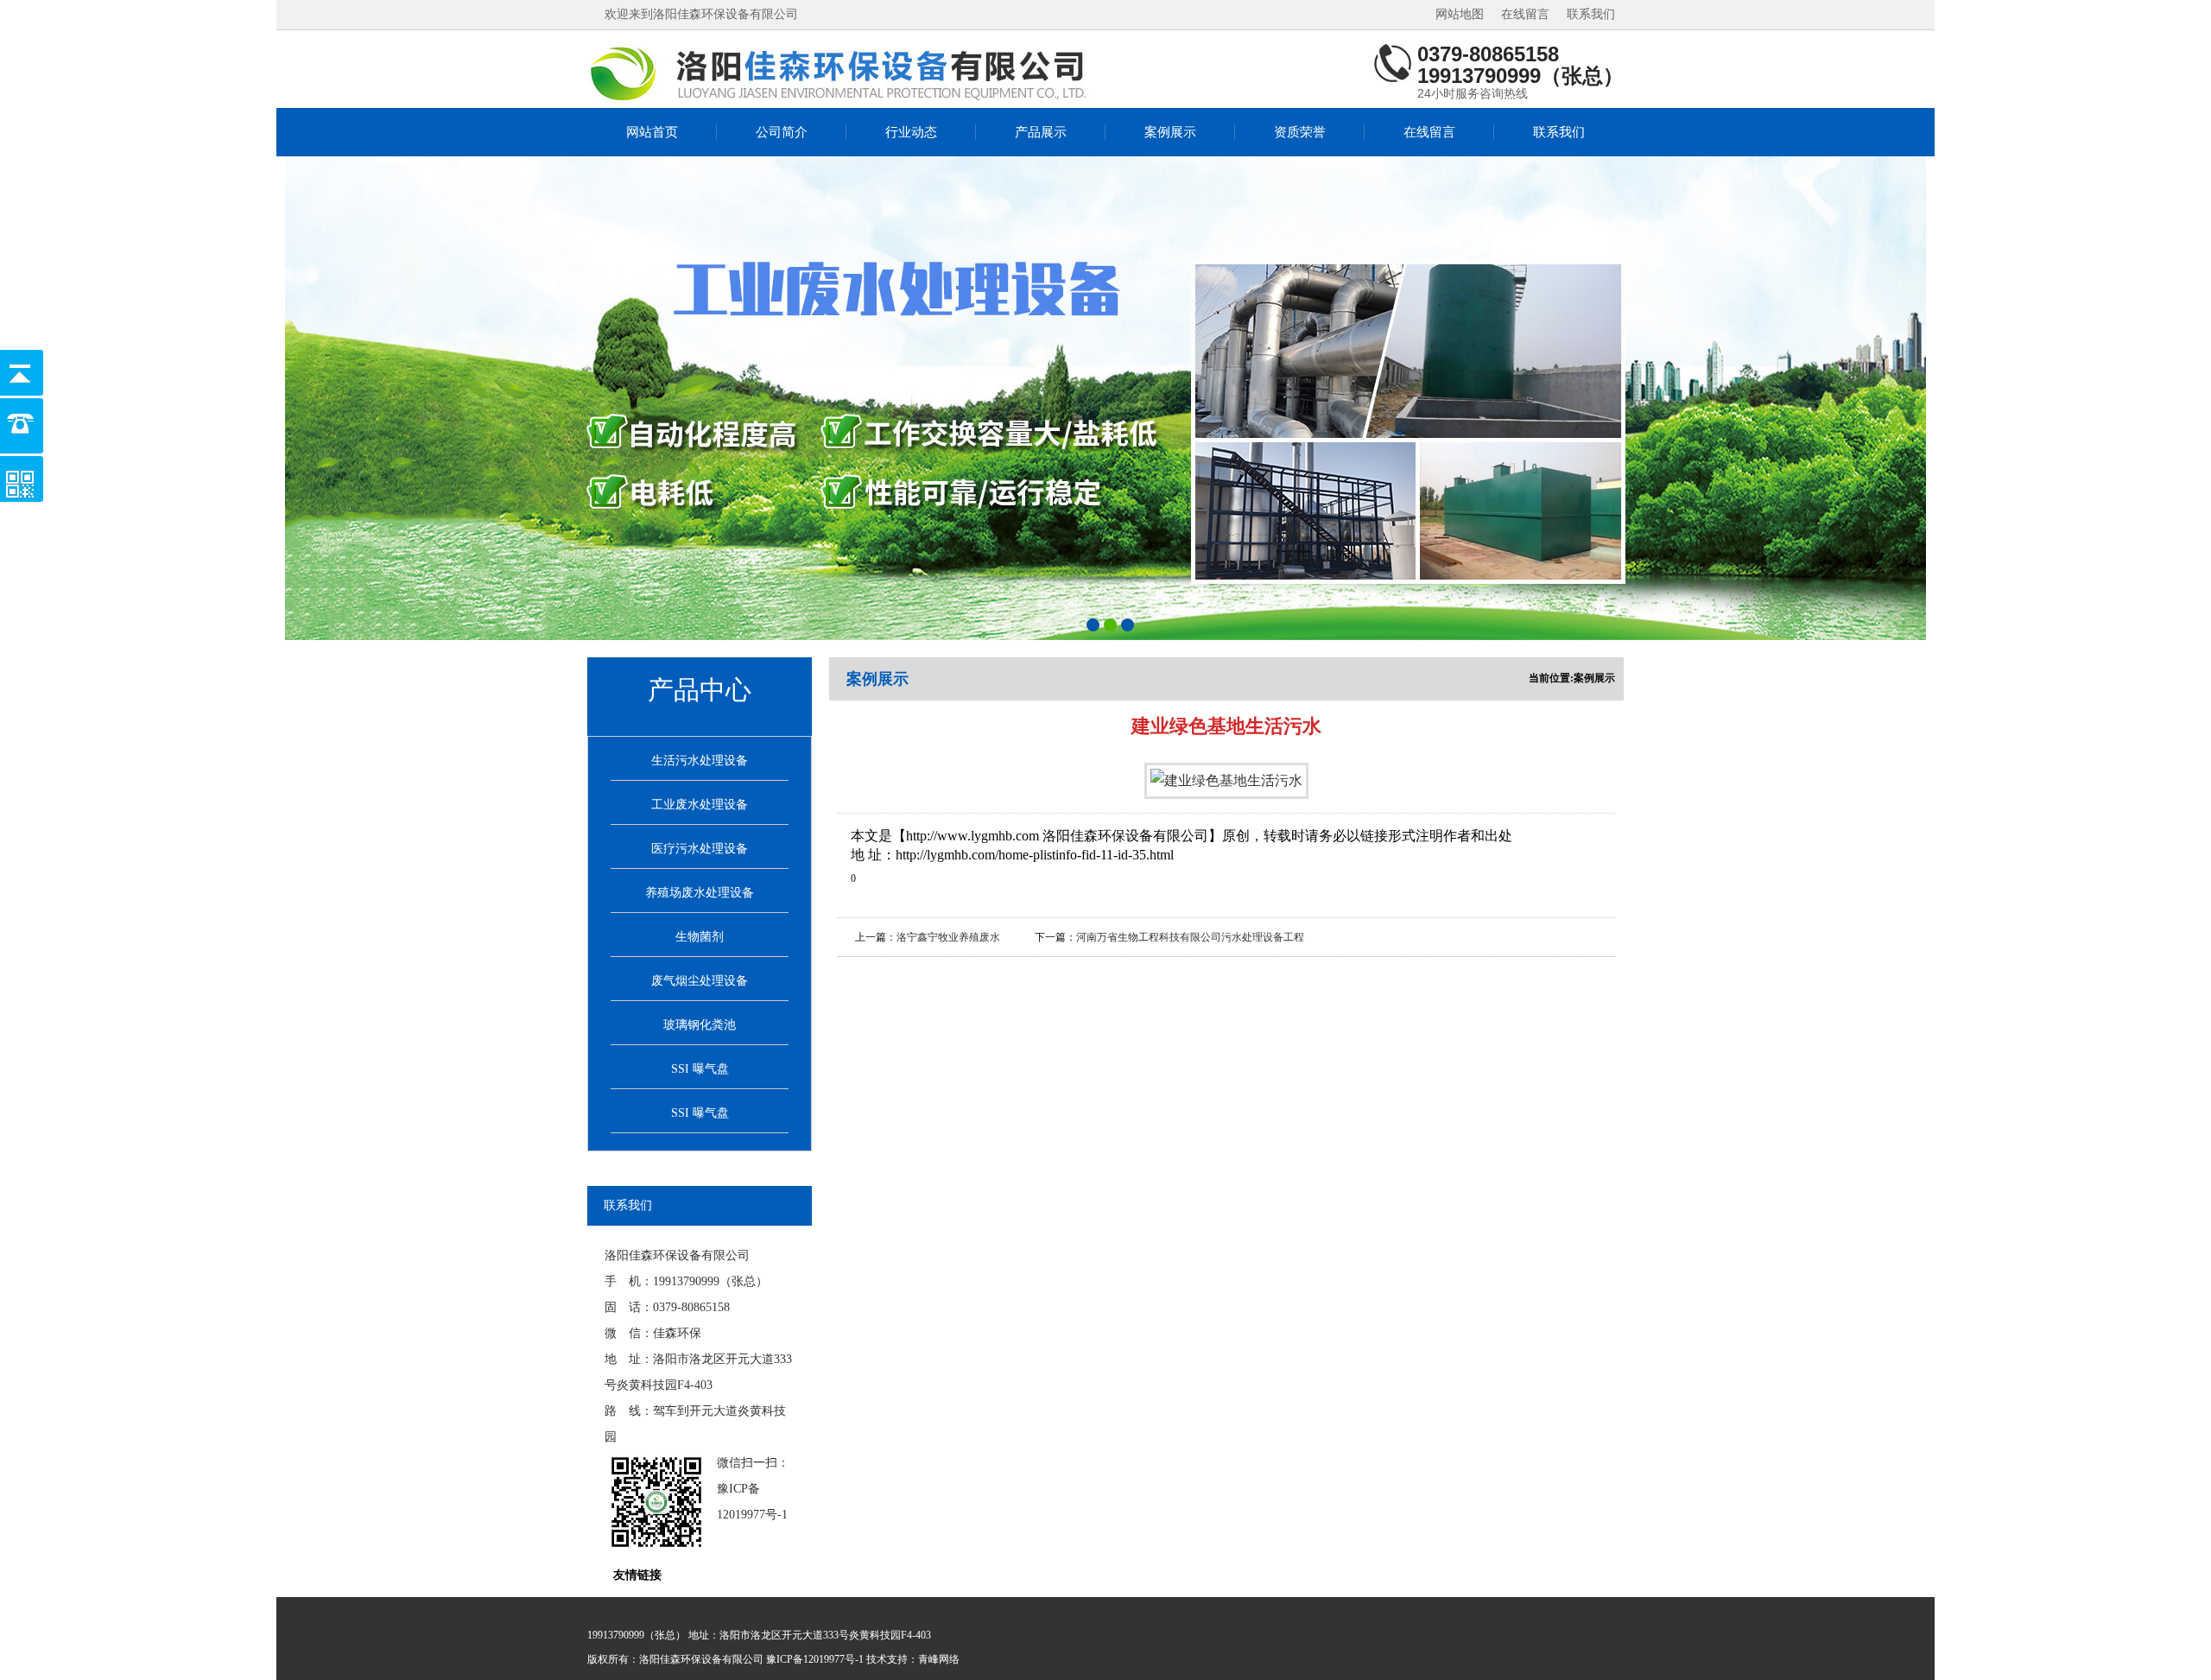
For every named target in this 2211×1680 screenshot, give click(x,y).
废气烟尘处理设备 (700, 981)
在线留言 (1525, 14)
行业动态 (911, 132)
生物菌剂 (700, 937)
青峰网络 (939, 1659)
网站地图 (1460, 14)
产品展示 (1041, 132)
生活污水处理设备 (700, 761)
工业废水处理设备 (700, 805)
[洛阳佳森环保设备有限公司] (842, 73)
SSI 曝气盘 (700, 1069)
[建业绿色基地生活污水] (1226, 780)
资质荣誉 (1300, 132)
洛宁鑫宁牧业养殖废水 (948, 937)
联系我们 (1591, 14)
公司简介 (782, 132)
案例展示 (1170, 132)
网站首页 (652, 132)
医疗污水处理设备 (700, 849)
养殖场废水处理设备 (700, 893)
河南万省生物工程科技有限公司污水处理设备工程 (1190, 937)
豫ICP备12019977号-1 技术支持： (842, 1659)
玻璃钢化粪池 (700, 1025)
